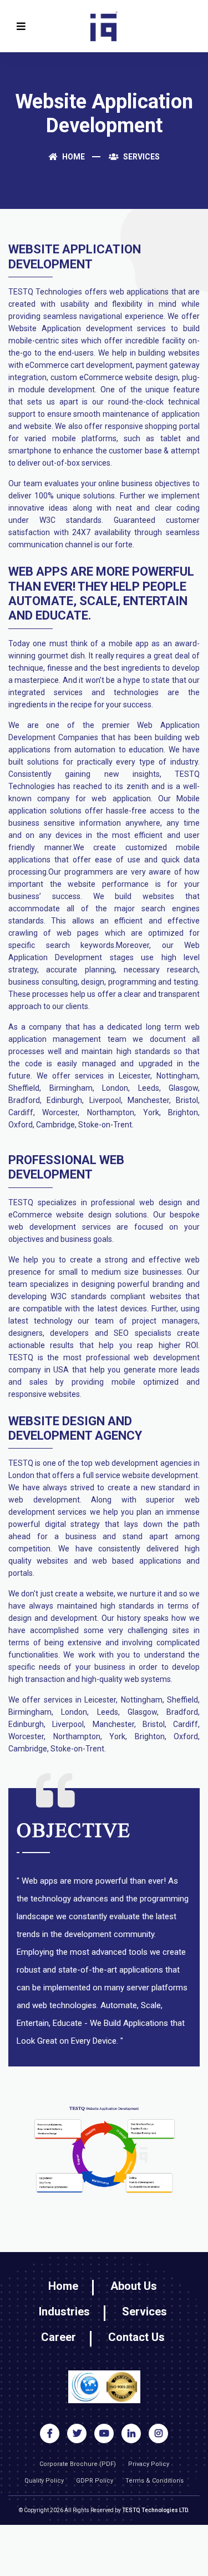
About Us (134, 2286)
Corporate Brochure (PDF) (78, 2464)
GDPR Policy (95, 2481)
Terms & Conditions (154, 2481)
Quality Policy (44, 2481)
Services (141, 157)
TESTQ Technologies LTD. (156, 2510)
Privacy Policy (149, 2464)
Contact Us (136, 2337)
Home (73, 157)
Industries (64, 2312)
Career (59, 2337)
